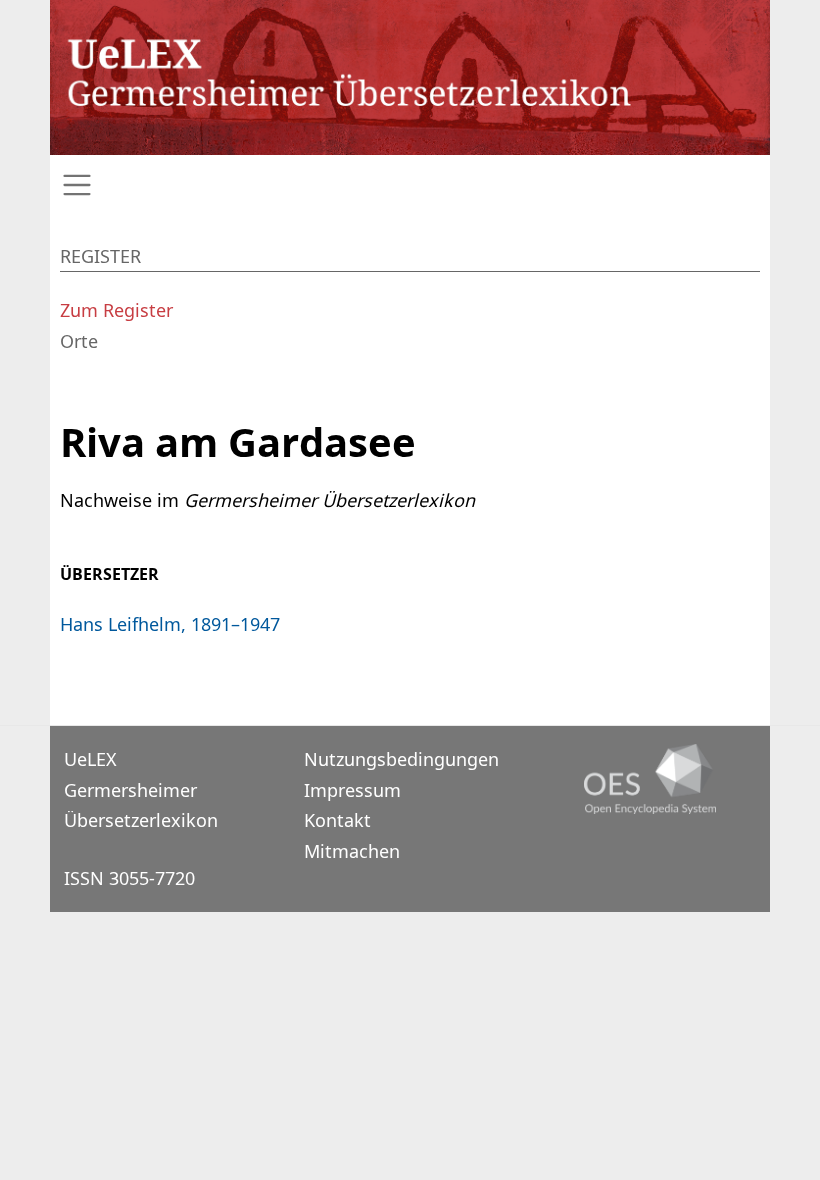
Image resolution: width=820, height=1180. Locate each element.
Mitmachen (352, 851)
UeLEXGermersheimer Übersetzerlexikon (141, 789)
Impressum (352, 790)
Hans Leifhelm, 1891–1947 (170, 624)
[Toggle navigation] (410, 185)
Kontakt (337, 820)
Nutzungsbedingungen (401, 759)
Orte (79, 341)
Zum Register (116, 310)
